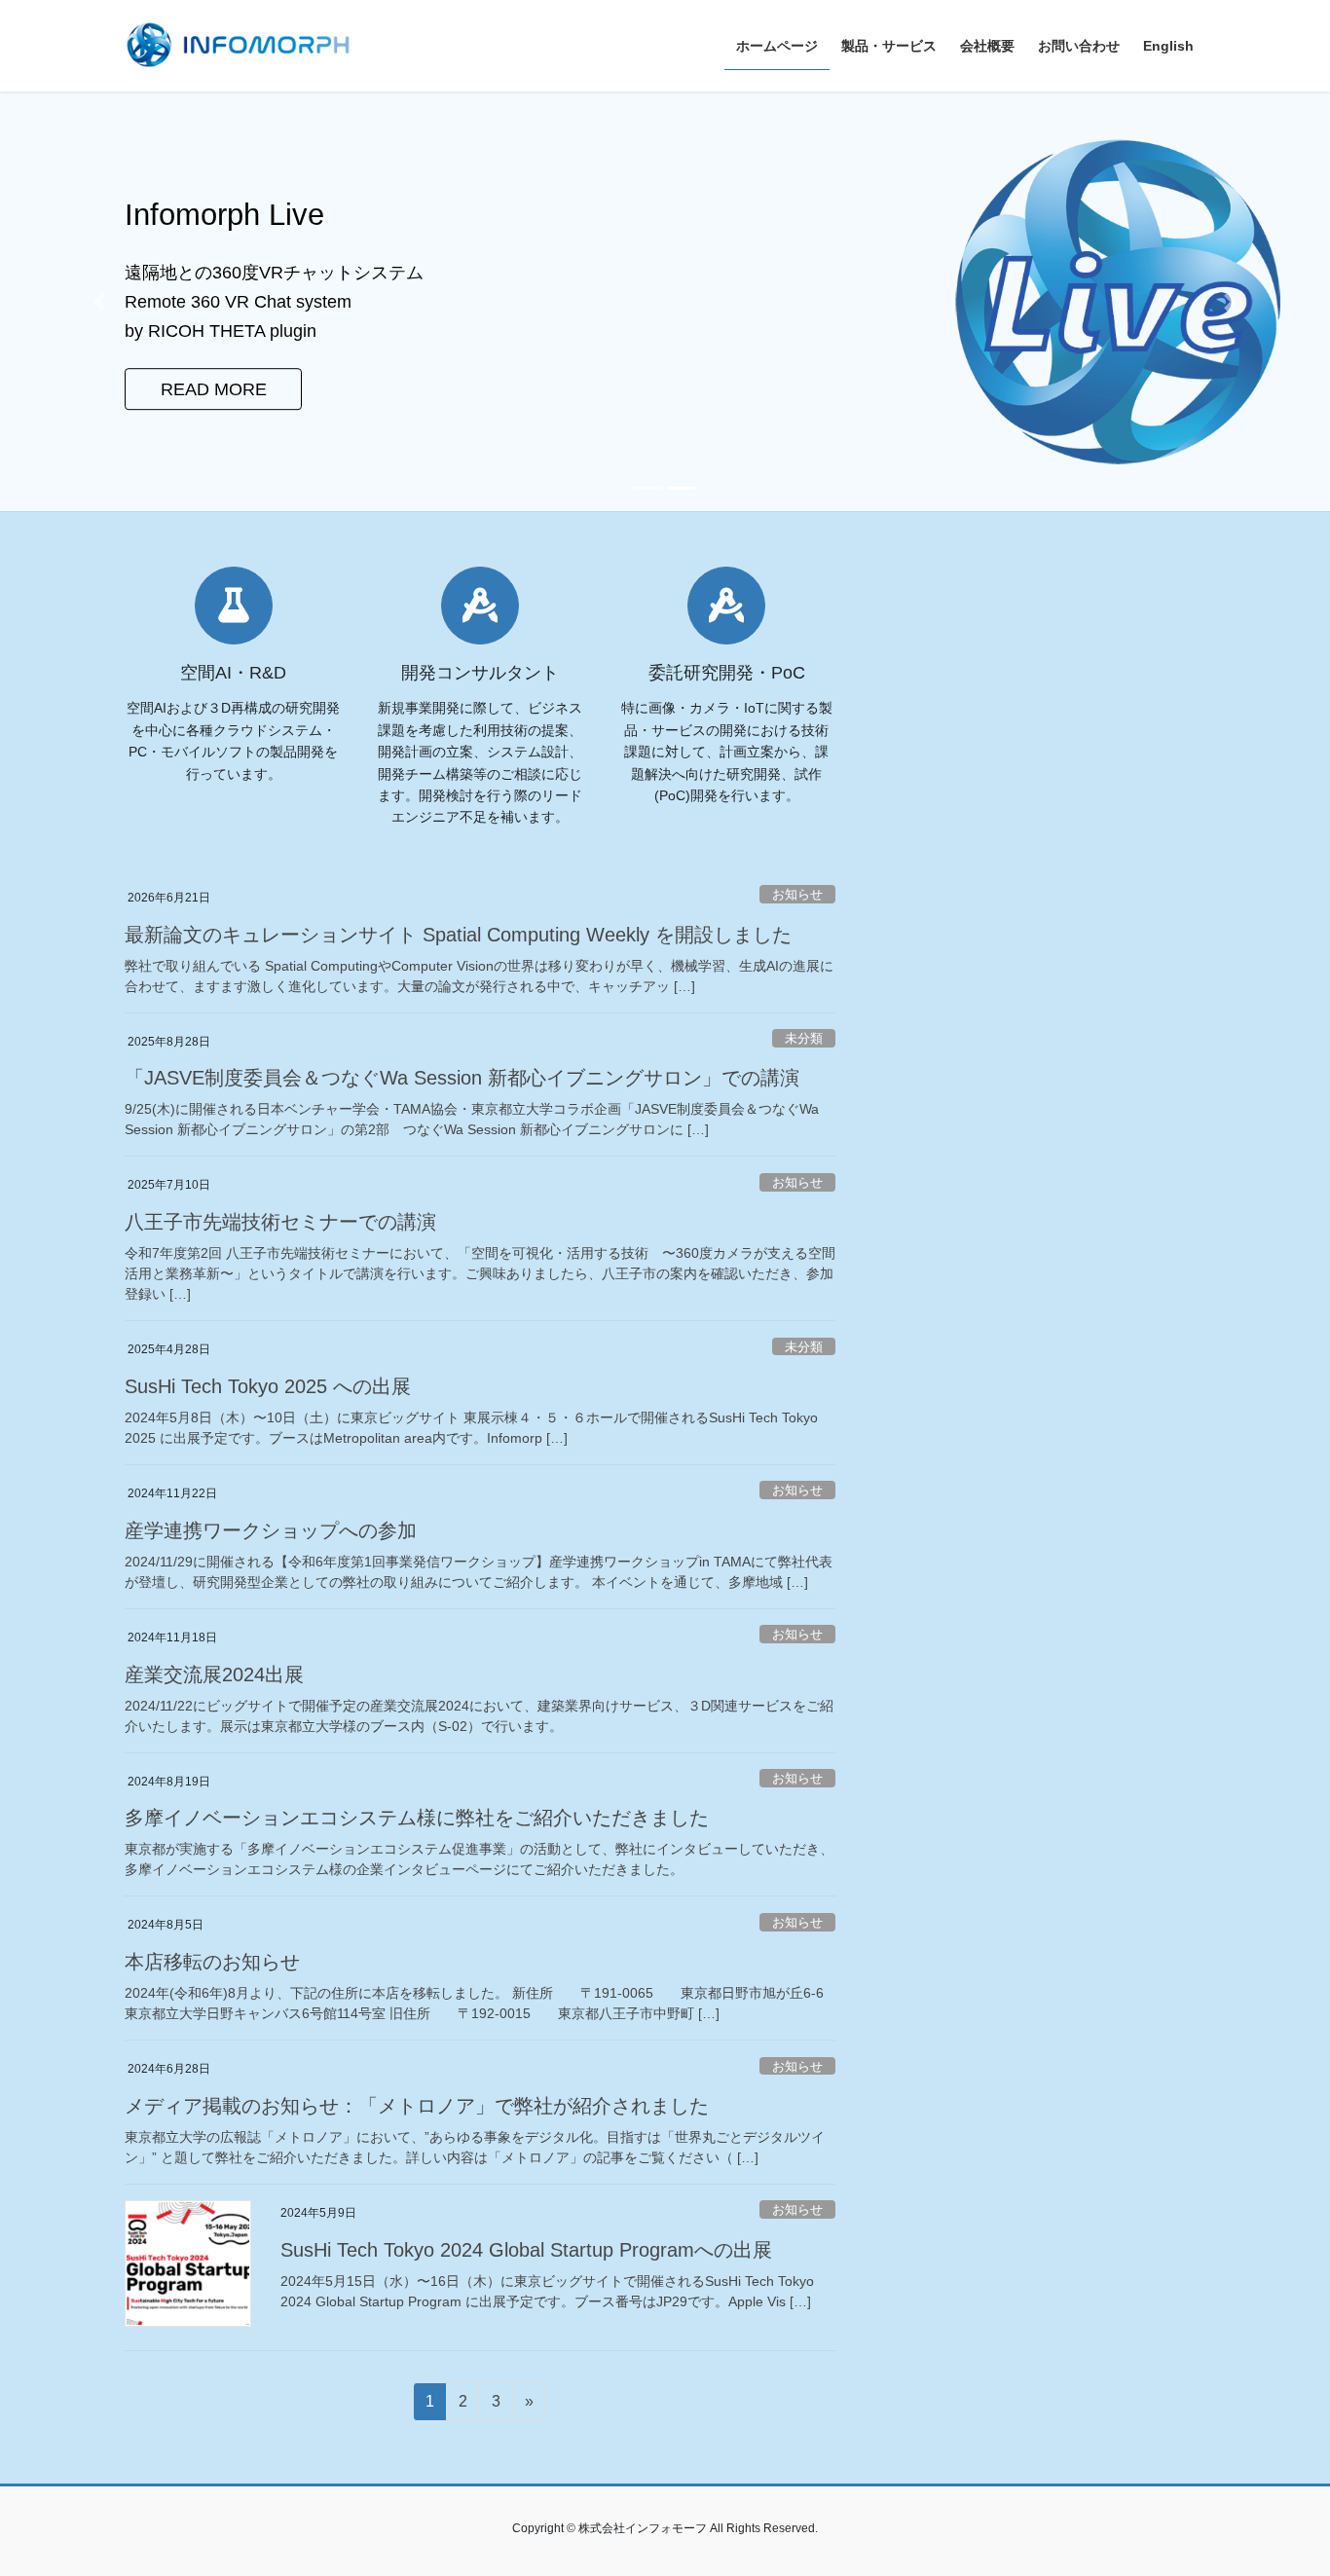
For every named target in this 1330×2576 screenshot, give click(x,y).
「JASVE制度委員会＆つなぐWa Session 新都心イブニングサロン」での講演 (462, 1078)
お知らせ (797, 894)
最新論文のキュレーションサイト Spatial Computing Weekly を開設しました (458, 935)
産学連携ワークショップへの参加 (271, 1530)
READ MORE (214, 375)
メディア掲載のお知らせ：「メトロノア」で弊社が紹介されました (417, 2106)
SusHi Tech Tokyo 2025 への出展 (268, 1386)
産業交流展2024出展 (214, 1674)
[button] (100, 301)
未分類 (804, 1038)
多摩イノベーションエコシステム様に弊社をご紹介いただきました (417, 1818)
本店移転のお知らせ (212, 1962)
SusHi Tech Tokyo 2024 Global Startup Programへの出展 (526, 2250)
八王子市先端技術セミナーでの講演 (280, 1222)
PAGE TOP (1281, 2482)
